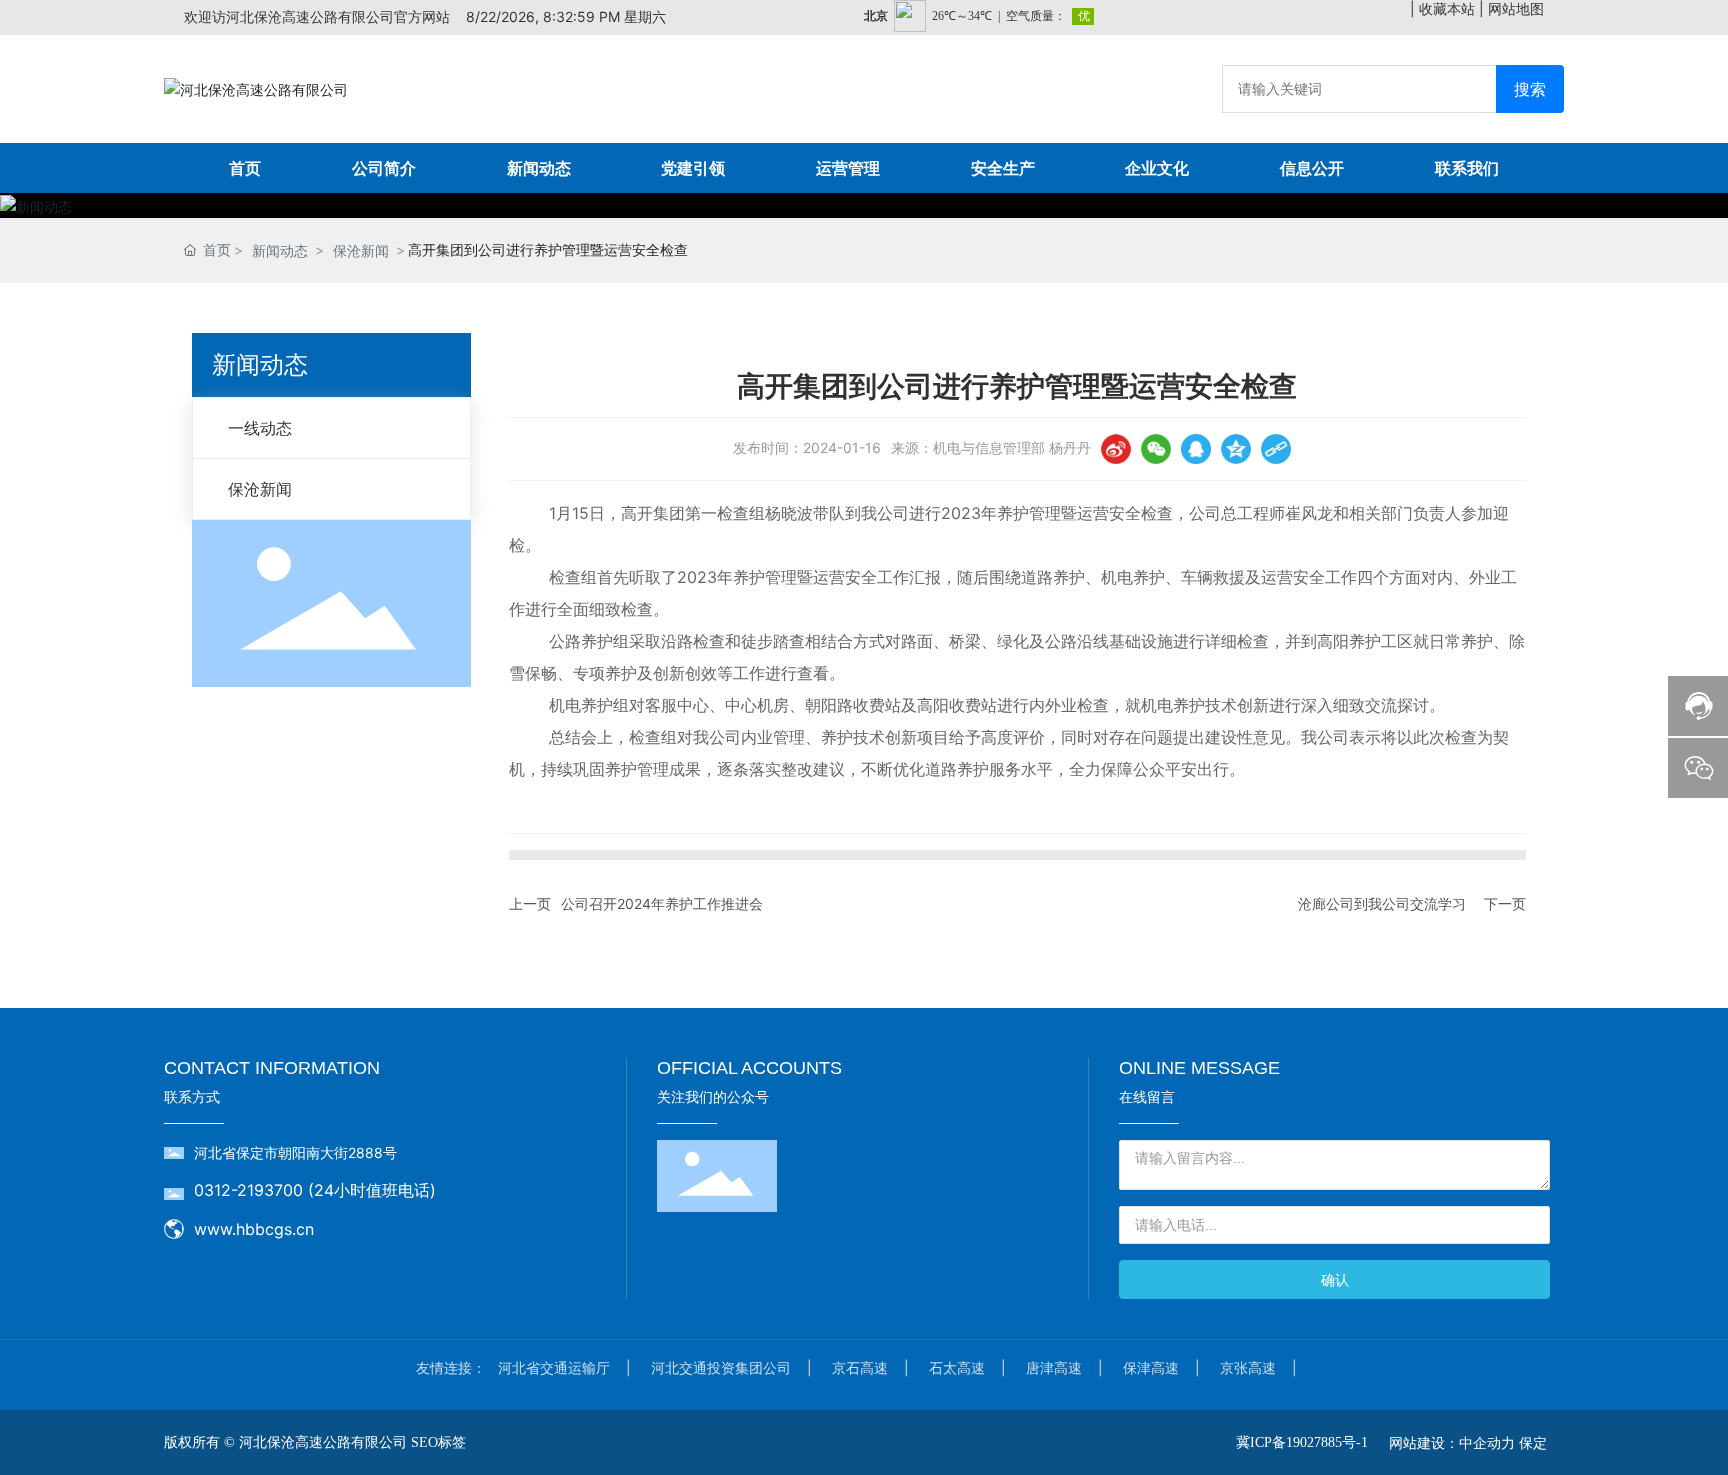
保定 (1533, 1442)
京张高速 (1248, 1367)
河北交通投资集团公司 (721, 1367)
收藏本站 (1447, 8)
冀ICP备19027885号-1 (1302, 1442)
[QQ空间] (1236, 449)
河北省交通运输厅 (554, 1367)
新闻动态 (280, 250)
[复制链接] (1276, 449)
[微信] (1156, 449)
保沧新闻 (361, 250)
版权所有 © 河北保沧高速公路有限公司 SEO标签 (315, 1442)
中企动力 (1487, 1442)
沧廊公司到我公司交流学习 (1382, 903)
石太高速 (957, 1367)
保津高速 (1151, 1367)
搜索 (1530, 89)
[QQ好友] (1196, 449)
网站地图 (1516, 8)
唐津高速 (1054, 1367)
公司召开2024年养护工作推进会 (662, 903)
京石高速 (860, 1367)
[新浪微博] (1116, 449)
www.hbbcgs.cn (254, 1229)
